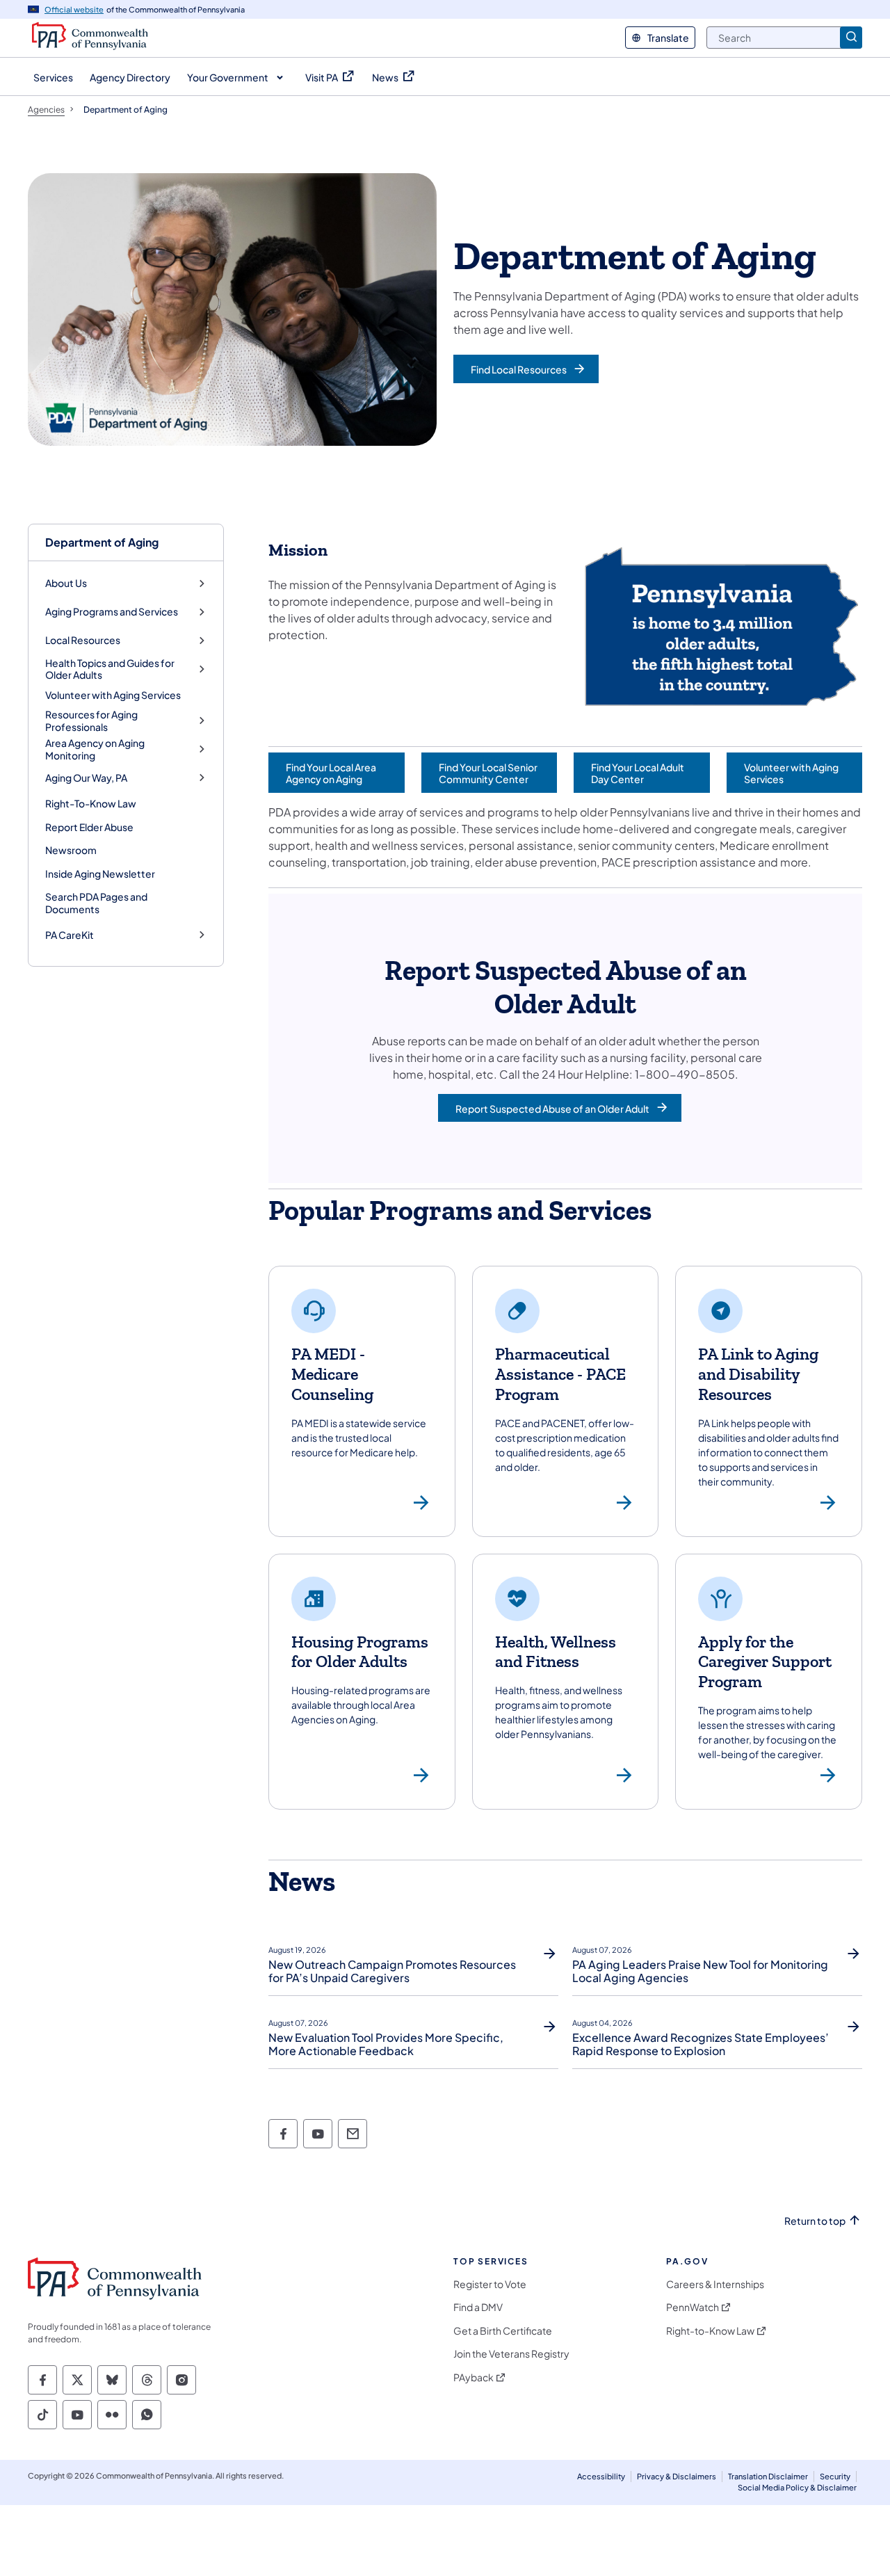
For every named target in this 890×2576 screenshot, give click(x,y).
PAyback (474, 2377)
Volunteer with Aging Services (113, 695)
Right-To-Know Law (91, 803)
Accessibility (601, 2476)
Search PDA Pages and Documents (96, 903)
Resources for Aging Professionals (91, 721)
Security (835, 2476)
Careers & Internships (715, 2284)
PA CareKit (70, 935)
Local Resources (83, 640)
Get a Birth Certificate (503, 2331)
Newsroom (71, 850)
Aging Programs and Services (112, 612)
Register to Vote (490, 2284)
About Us (66, 583)
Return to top (815, 2221)
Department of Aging (102, 542)
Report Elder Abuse (89, 827)
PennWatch (693, 2307)
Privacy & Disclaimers (677, 2476)
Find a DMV (478, 2307)
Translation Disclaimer (768, 2476)
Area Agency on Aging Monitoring (95, 749)
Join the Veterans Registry (511, 2354)
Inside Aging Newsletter (100, 874)
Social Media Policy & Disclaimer (797, 2487)
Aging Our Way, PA (86, 778)
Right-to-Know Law (710, 2331)
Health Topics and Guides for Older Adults (110, 669)
